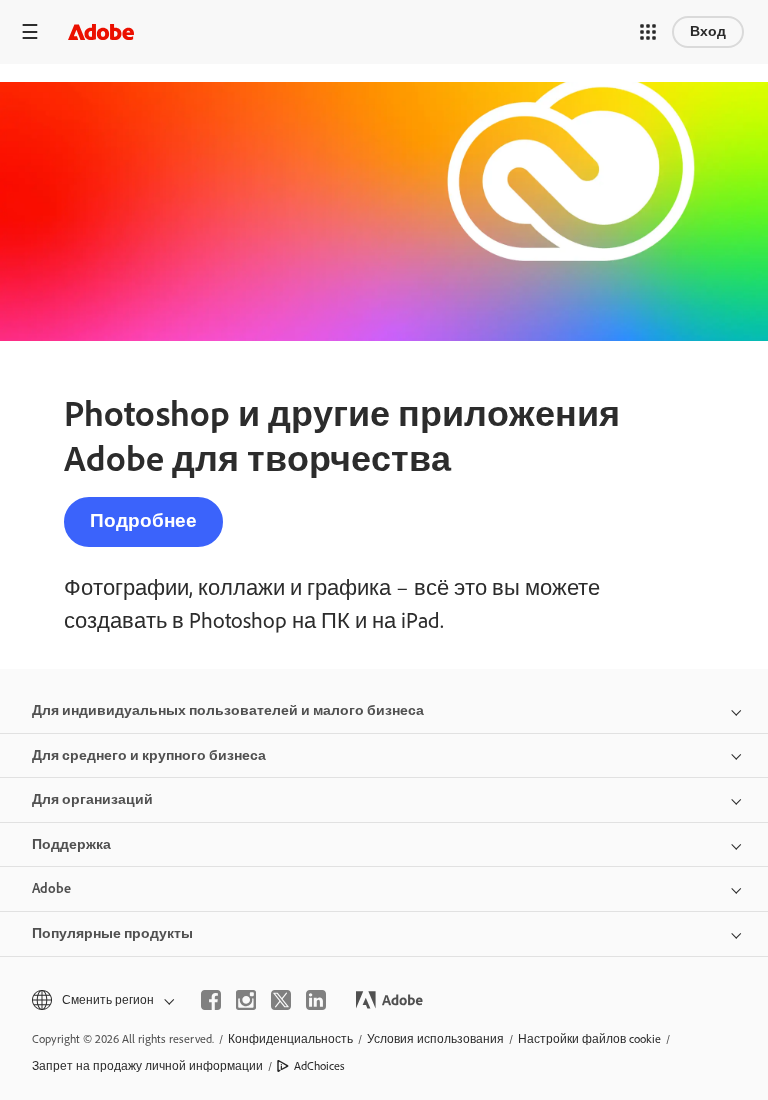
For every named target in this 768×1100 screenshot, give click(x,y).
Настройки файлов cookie (589, 1039)
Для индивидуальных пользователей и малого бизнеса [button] (228, 710)
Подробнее (143, 520)
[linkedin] (316, 1000)
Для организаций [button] (92, 799)
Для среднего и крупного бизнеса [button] (149, 755)
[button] (648, 32)
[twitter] (281, 1000)
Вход (708, 31)
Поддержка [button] (71, 844)
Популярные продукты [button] (112, 933)
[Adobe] (101, 31)
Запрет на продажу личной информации (147, 1066)
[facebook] (211, 1000)
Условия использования (435, 1039)
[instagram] (246, 1000)
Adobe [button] (51, 888)
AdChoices (319, 1066)
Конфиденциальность (290, 1039)
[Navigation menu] (30, 31)
